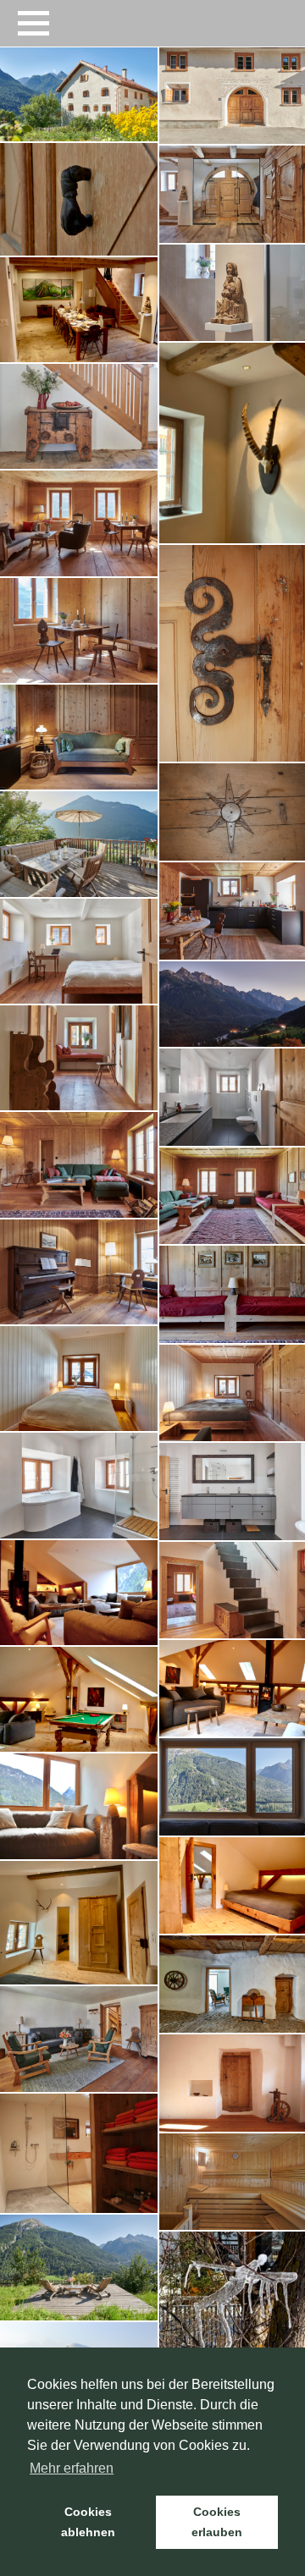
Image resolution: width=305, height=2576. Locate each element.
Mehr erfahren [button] (72, 2468)
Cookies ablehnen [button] (88, 2522)
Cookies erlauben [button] (217, 2522)
